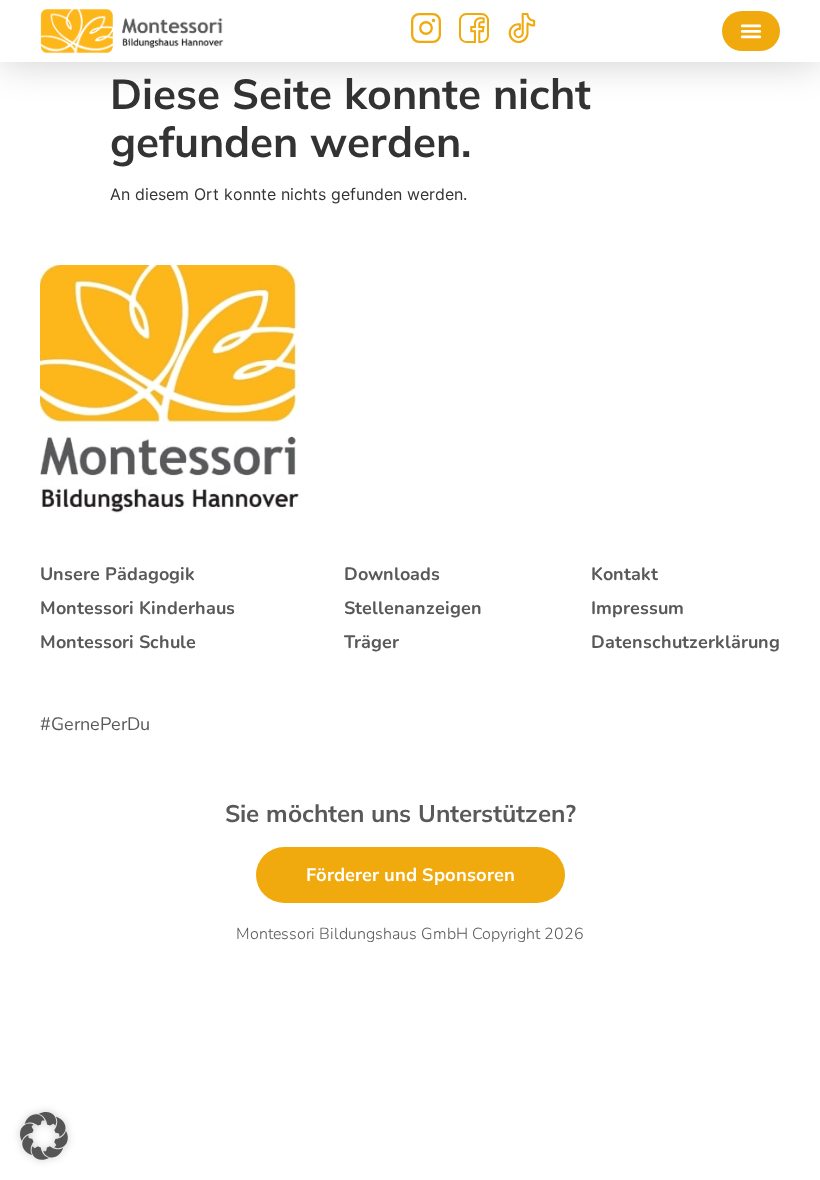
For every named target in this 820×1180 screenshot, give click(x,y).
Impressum (637, 608)
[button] (751, 31)
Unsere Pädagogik (117, 574)
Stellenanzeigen (413, 608)
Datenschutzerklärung (685, 642)
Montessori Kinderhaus (137, 608)
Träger (371, 642)
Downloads (392, 574)
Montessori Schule (118, 642)
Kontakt (624, 574)
